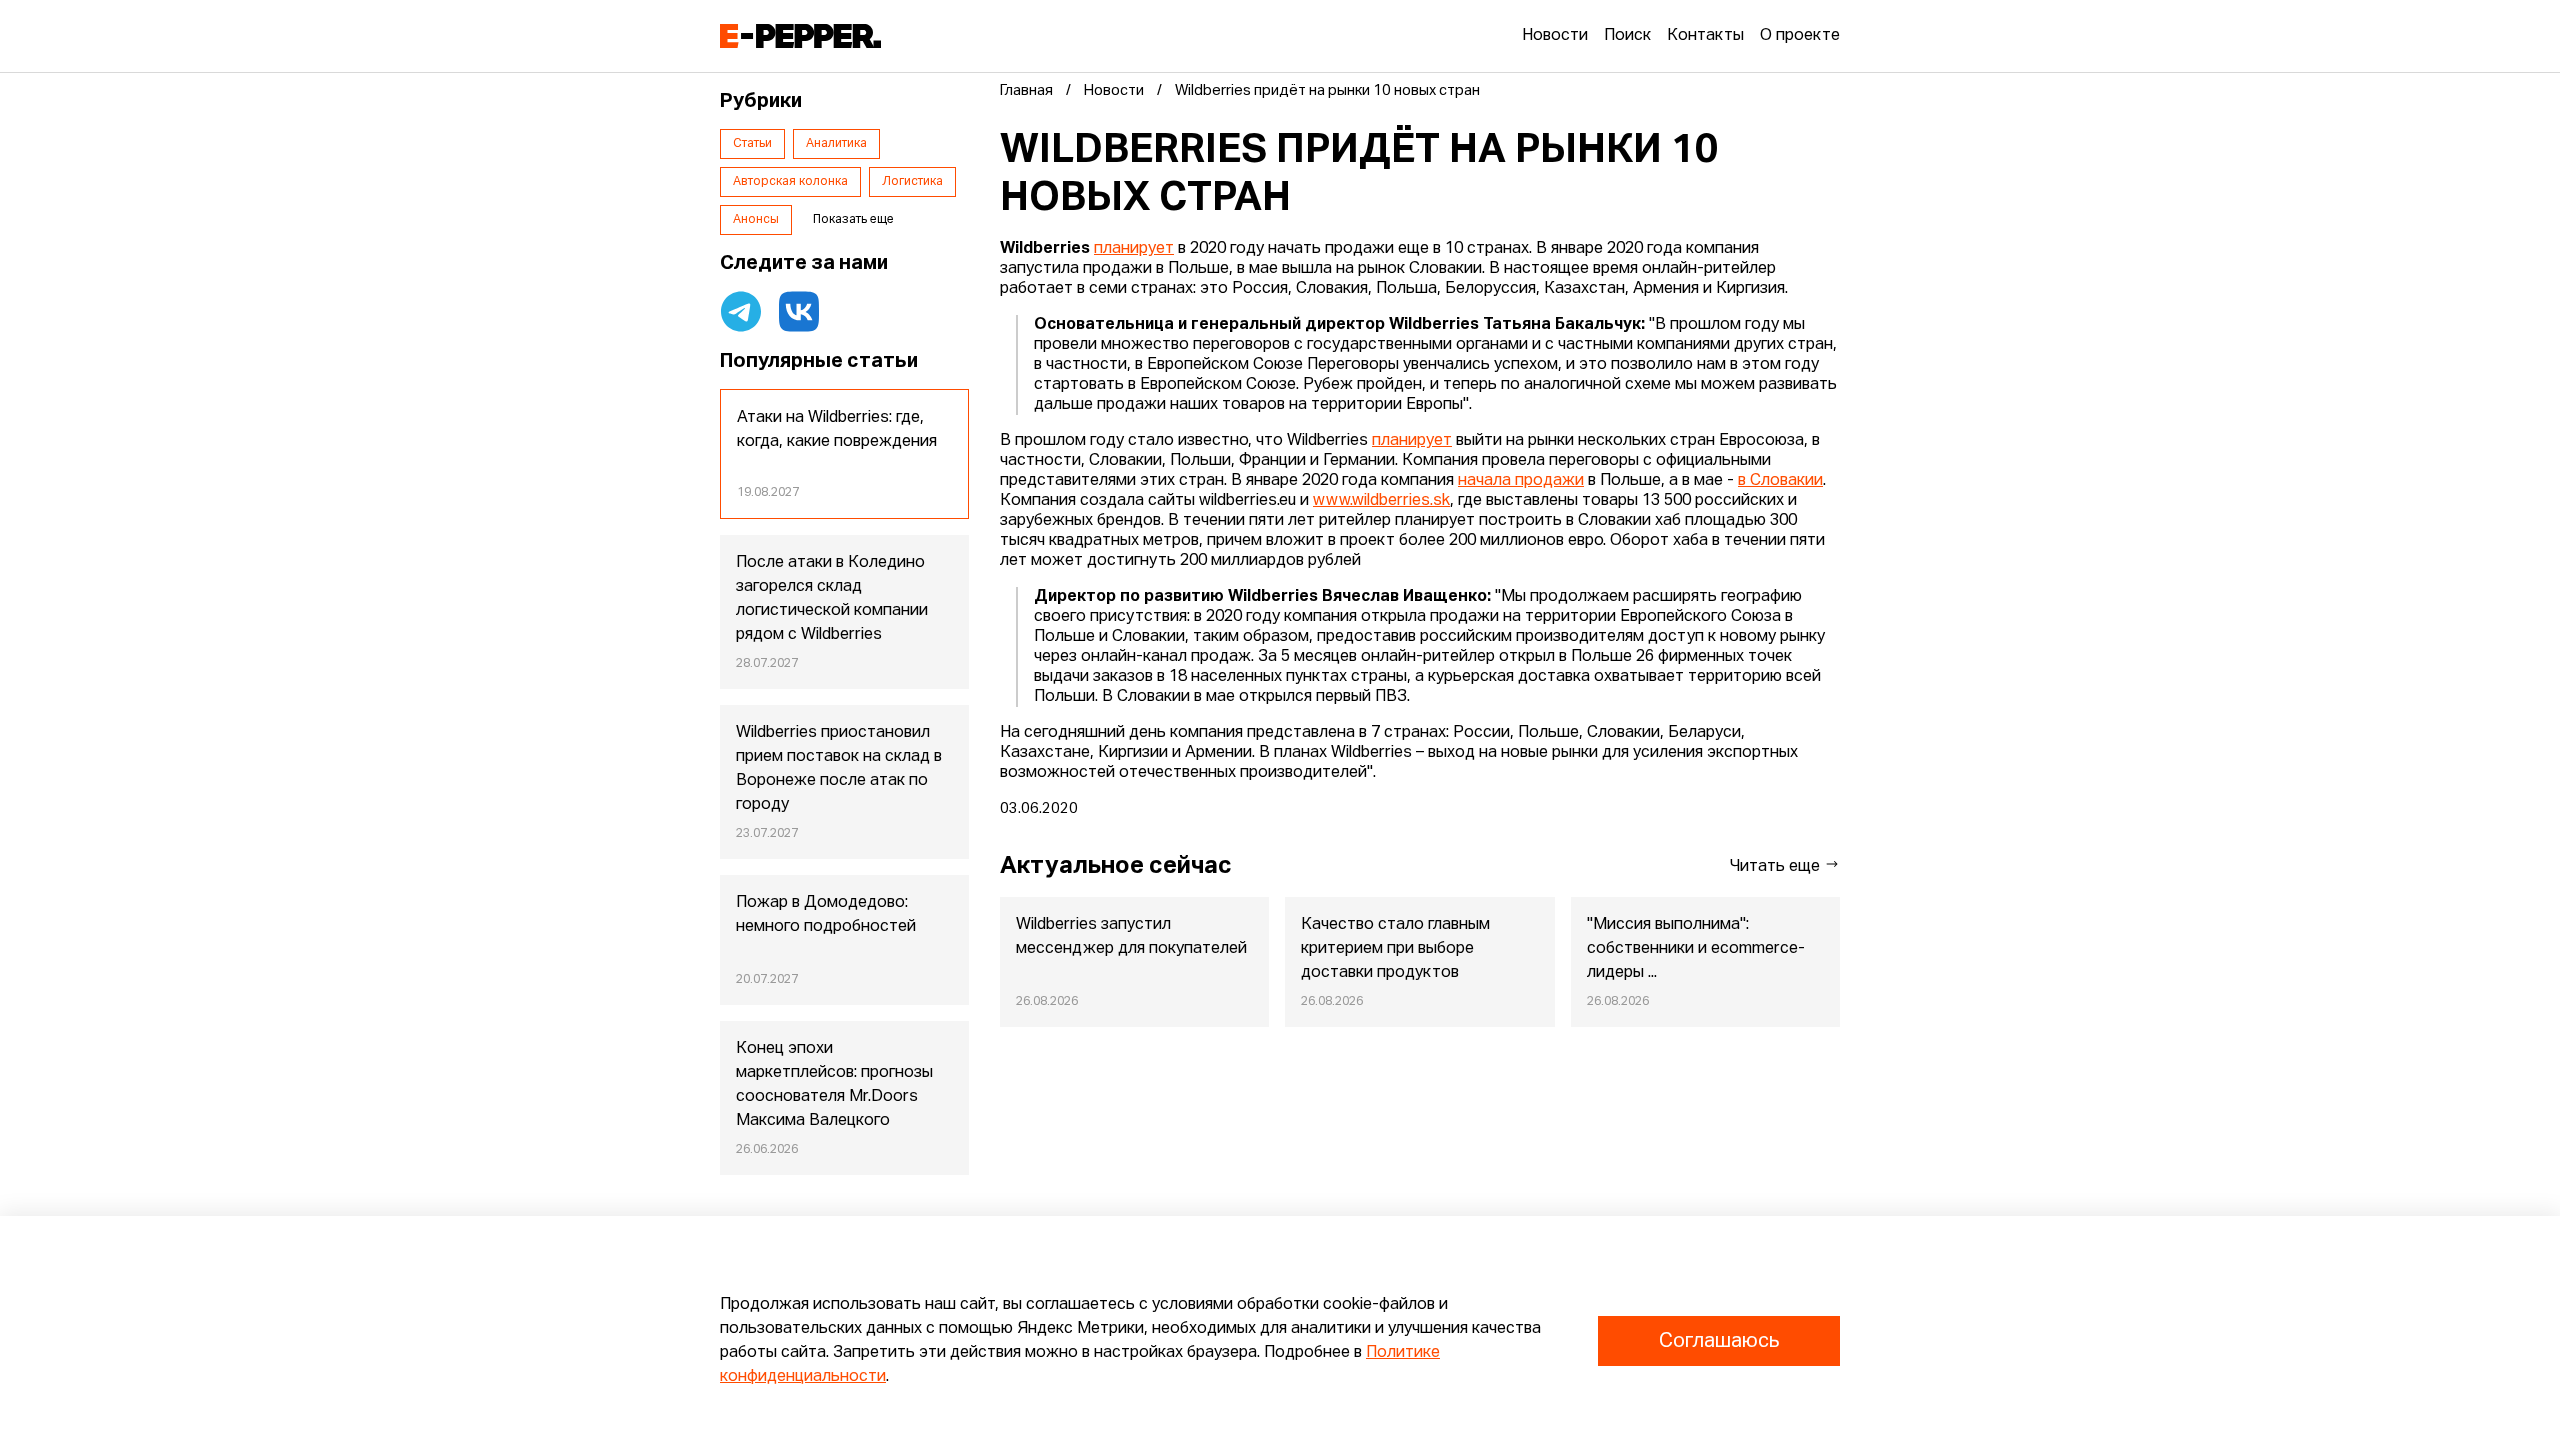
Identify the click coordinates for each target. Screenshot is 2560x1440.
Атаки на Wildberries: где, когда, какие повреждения (837, 430)
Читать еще (1777, 867)
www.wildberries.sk (1381, 501)
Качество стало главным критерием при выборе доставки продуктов (1395, 949)
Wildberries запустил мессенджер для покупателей (1131, 937)
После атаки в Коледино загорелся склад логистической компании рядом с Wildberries (832, 599)
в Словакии (1780, 481)
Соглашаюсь (1719, 1341)
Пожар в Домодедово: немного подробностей (826, 915)
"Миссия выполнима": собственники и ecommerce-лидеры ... (1696, 949)
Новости (1555, 36)
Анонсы (756, 220)
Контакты (1705, 36)
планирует (1134, 249)
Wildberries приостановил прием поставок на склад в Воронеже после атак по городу (839, 769)
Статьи (752, 144)
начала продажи (1521, 481)
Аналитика (836, 144)
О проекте (1800, 36)
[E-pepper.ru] (800, 36)
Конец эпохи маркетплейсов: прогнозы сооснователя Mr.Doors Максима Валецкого (834, 1085)
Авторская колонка (790, 182)
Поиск (1627, 36)
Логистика (912, 182)
